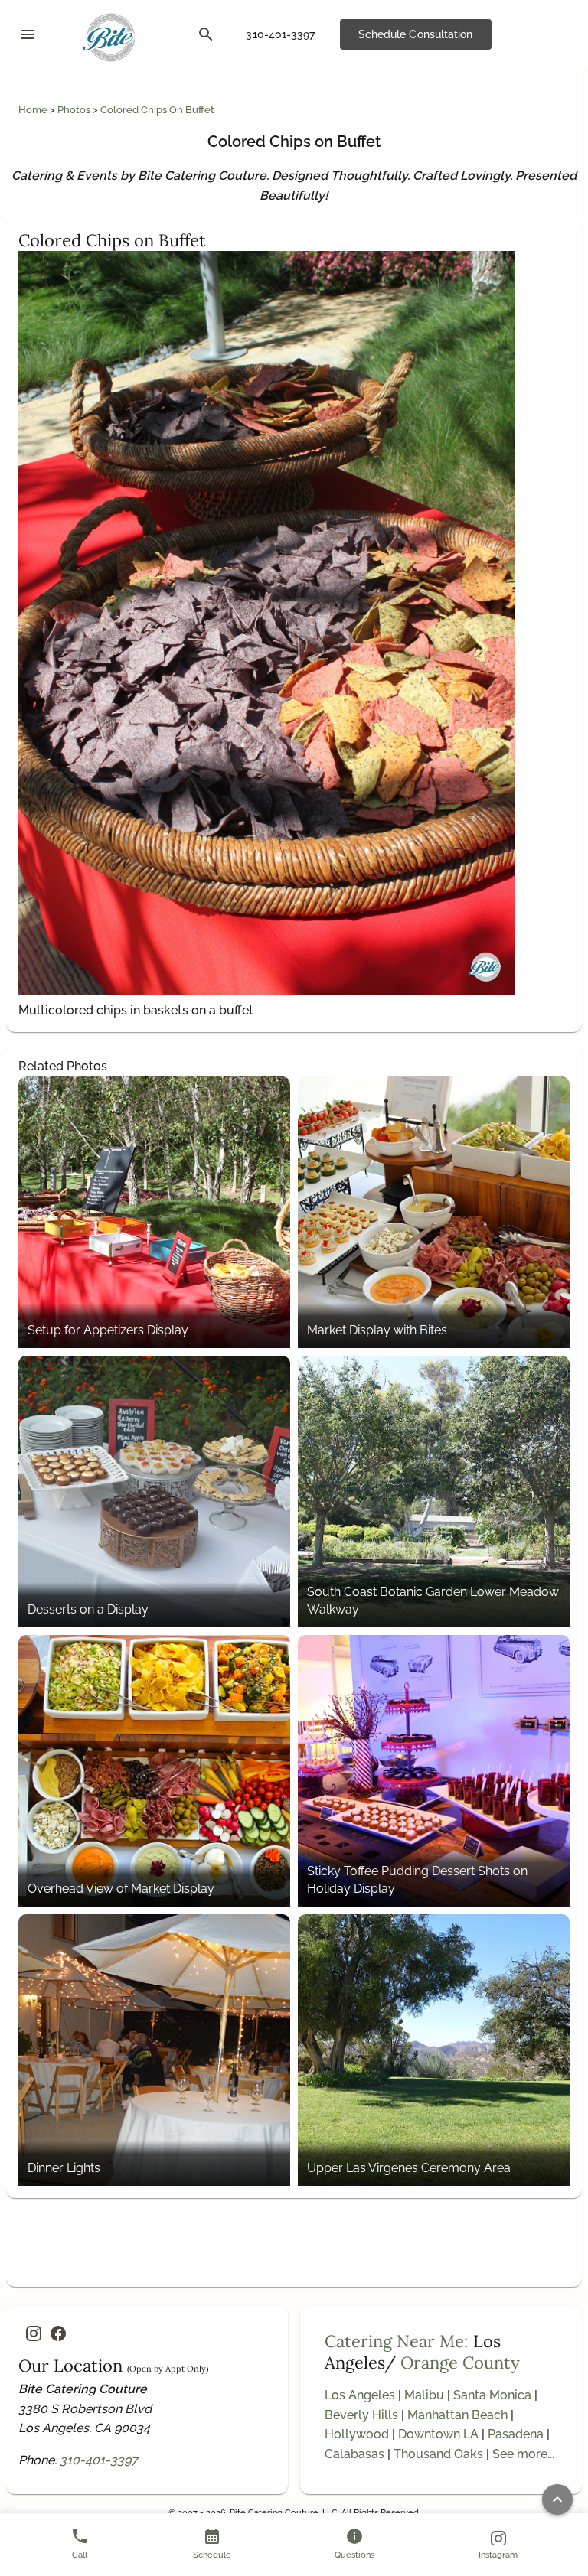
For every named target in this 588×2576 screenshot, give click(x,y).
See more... (523, 2454)
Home (34, 110)
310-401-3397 (99, 2460)
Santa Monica (492, 2395)
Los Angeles (360, 2395)
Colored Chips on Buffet (157, 110)
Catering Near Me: (397, 2341)
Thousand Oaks (438, 2454)
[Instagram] (34, 2333)
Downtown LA (438, 2434)
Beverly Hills (361, 2415)
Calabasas (354, 2454)
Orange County (460, 2363)
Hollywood (357, 2434)
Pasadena (516, 2434)
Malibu (424, 2395)
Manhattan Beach (457, 2415)
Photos (75, 110)
